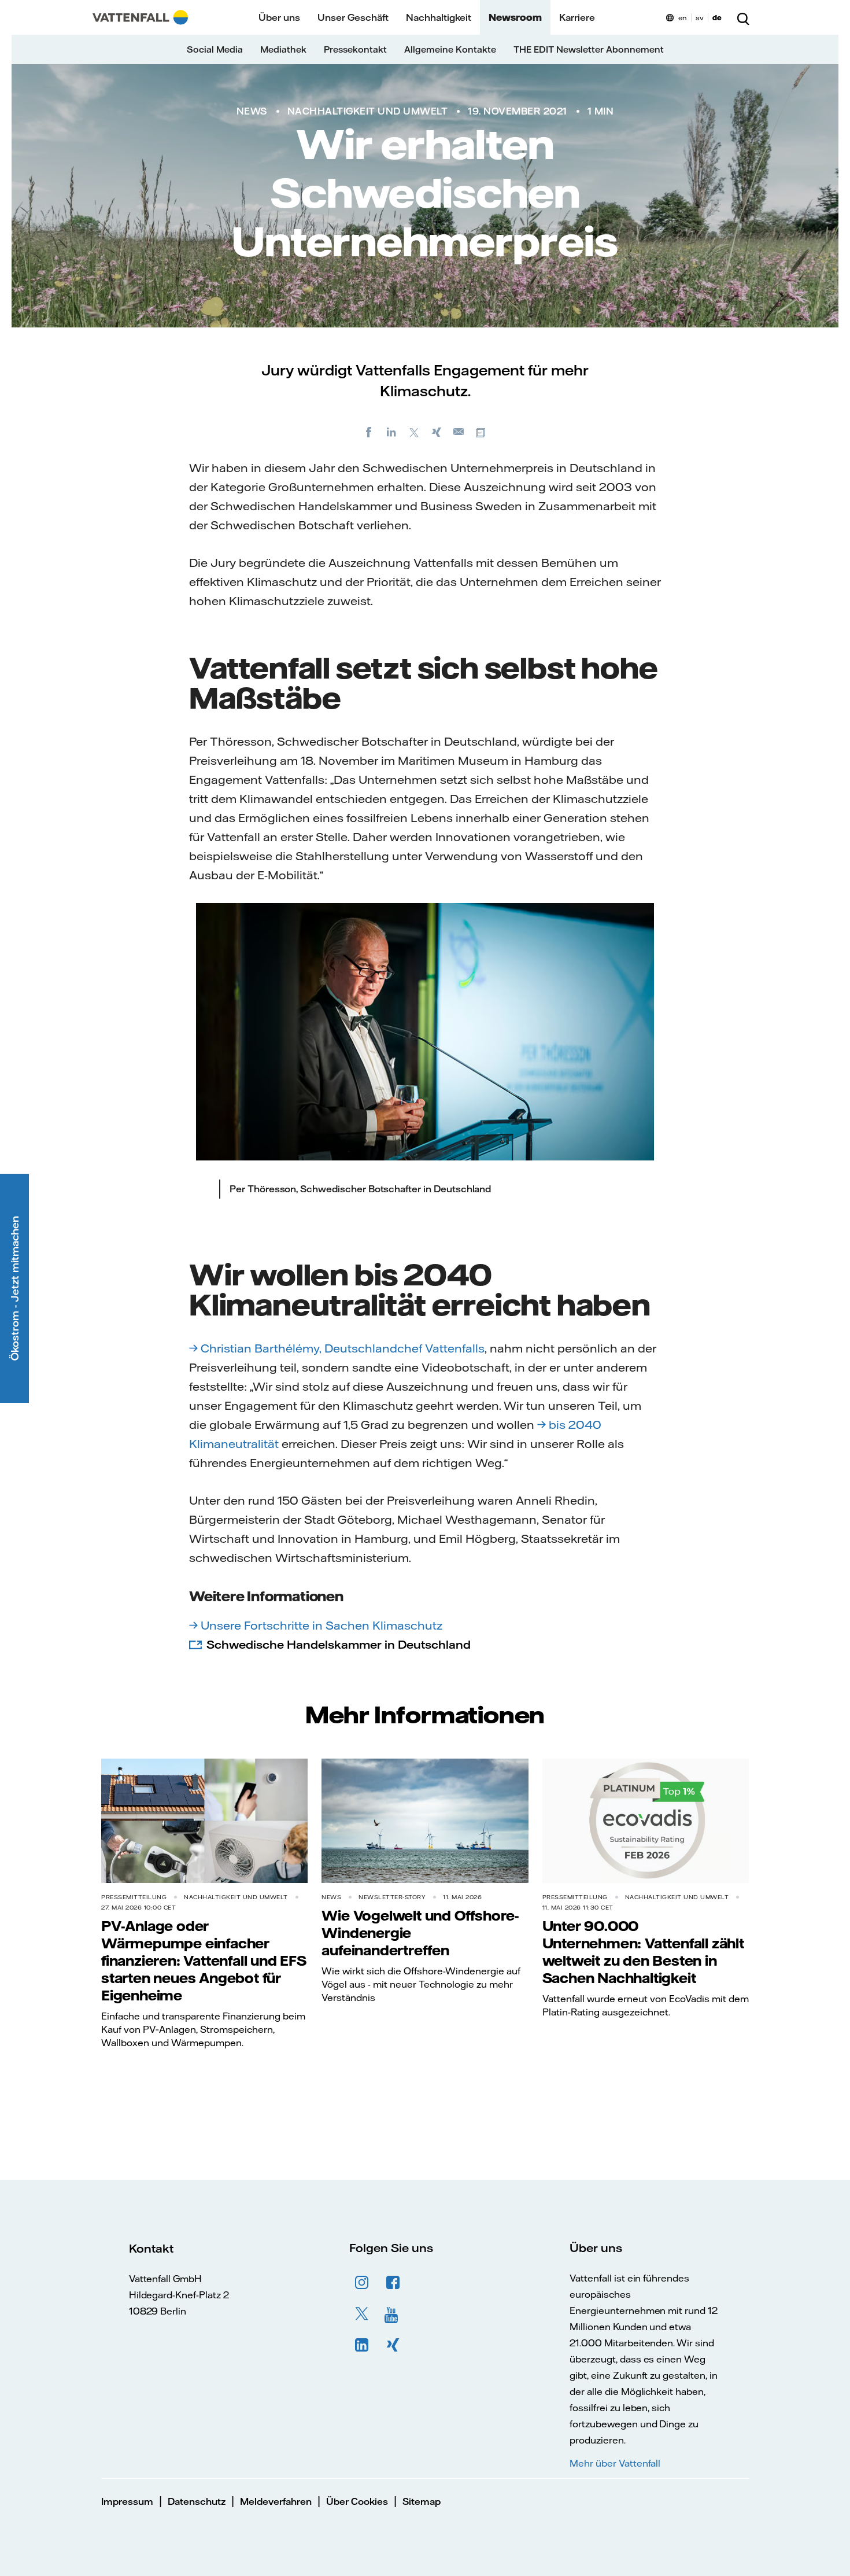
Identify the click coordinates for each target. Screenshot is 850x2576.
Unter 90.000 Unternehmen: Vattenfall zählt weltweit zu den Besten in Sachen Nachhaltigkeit (643, 1952)
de (717, 18)
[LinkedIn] (391, 432)
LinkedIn (362, 2345)
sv (700, 18)
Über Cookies (357, 2501)
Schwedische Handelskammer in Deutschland (339, 1644)
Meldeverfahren (276, 2501)
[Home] (140, 17)
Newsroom (515, 17)
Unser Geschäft (353, 17)
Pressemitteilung (134, 1897)
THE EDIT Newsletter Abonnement (589, 49)
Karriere (577, 17)
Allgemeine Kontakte (450, 49)
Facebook (393, 2283)
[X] (414, 432)
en (683, 18)
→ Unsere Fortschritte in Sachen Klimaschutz (316, 1625)
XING (393, 2345)
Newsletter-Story (392, 1897)
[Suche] (743, 17)
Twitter (362, 2314)
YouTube (393, 2314)
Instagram (362, 2283)
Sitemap (422, 2501)
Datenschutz (197, 2501)
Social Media (215, 49)
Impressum (127, 2501)
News (252, 111)
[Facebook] (369, 432)
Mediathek (283, 49)
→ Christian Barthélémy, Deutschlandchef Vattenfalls (337, 1348)
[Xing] (437, 432)
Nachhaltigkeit (439, 17)
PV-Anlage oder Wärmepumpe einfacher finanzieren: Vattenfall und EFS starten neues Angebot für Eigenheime (204, 1960)
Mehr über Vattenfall (615, 2463)
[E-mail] (459, 432)
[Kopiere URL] (482, 432)
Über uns (279, 17)
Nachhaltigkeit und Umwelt (368, 111)
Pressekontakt (355, 49)
